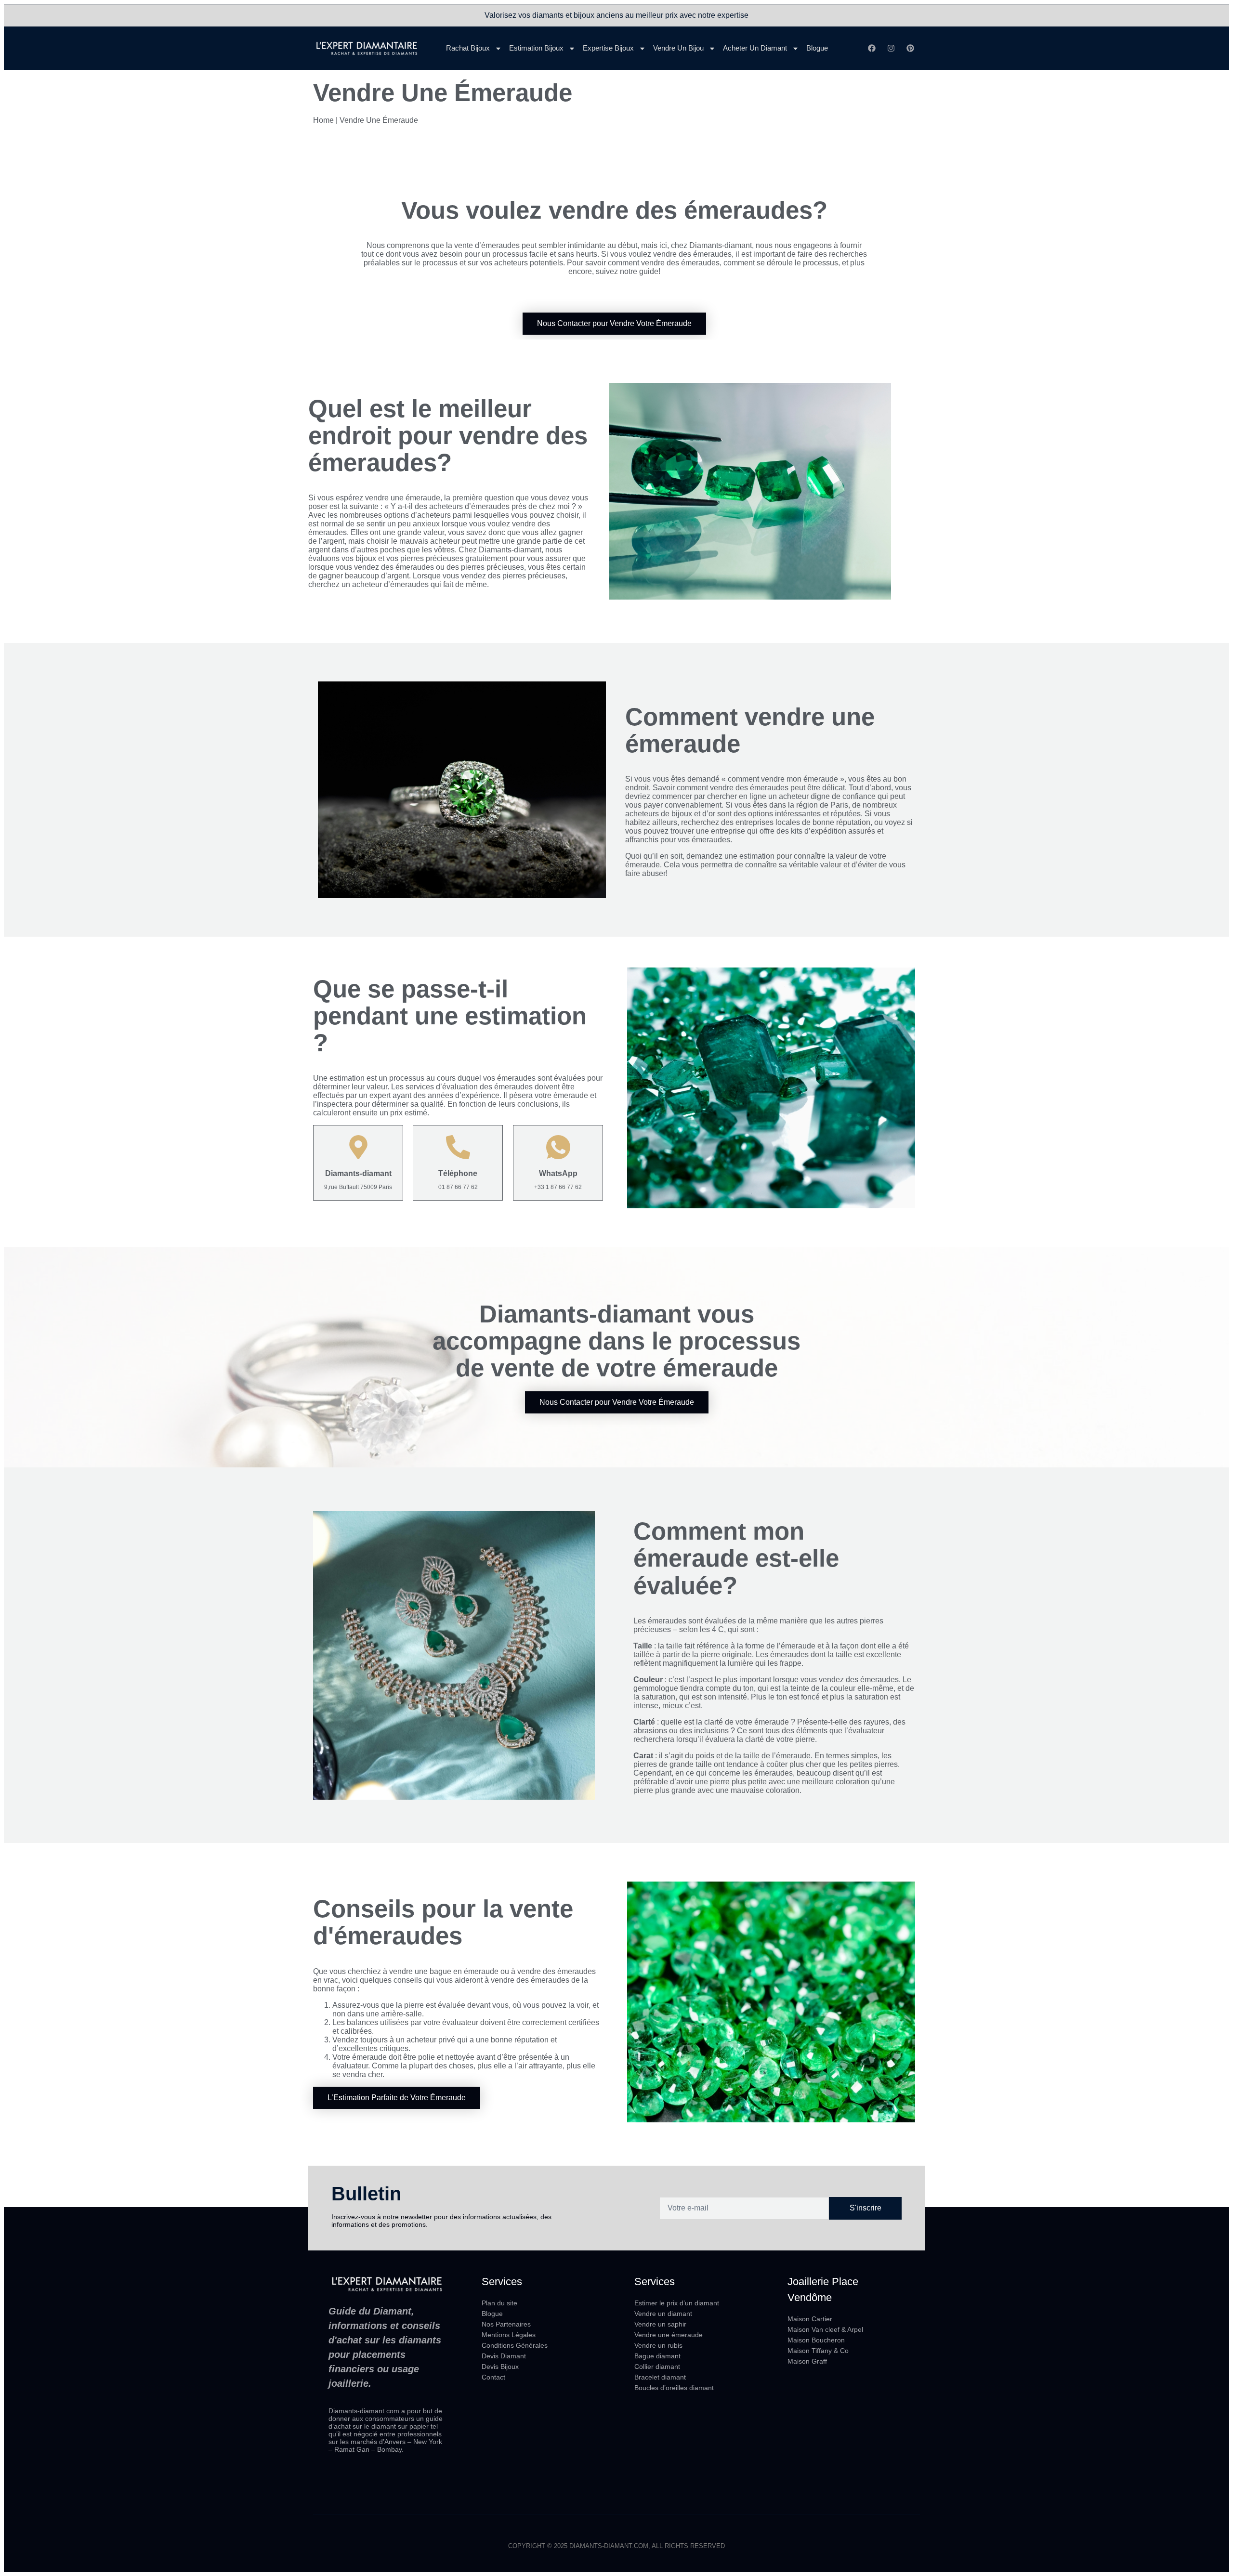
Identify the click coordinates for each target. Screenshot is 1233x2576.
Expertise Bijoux (608, 48)
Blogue (817, 48)
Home (323, 120)
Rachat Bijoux (468, 48)
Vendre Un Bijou (678, 48)
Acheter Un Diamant (755, 48)
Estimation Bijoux (536, 48)
